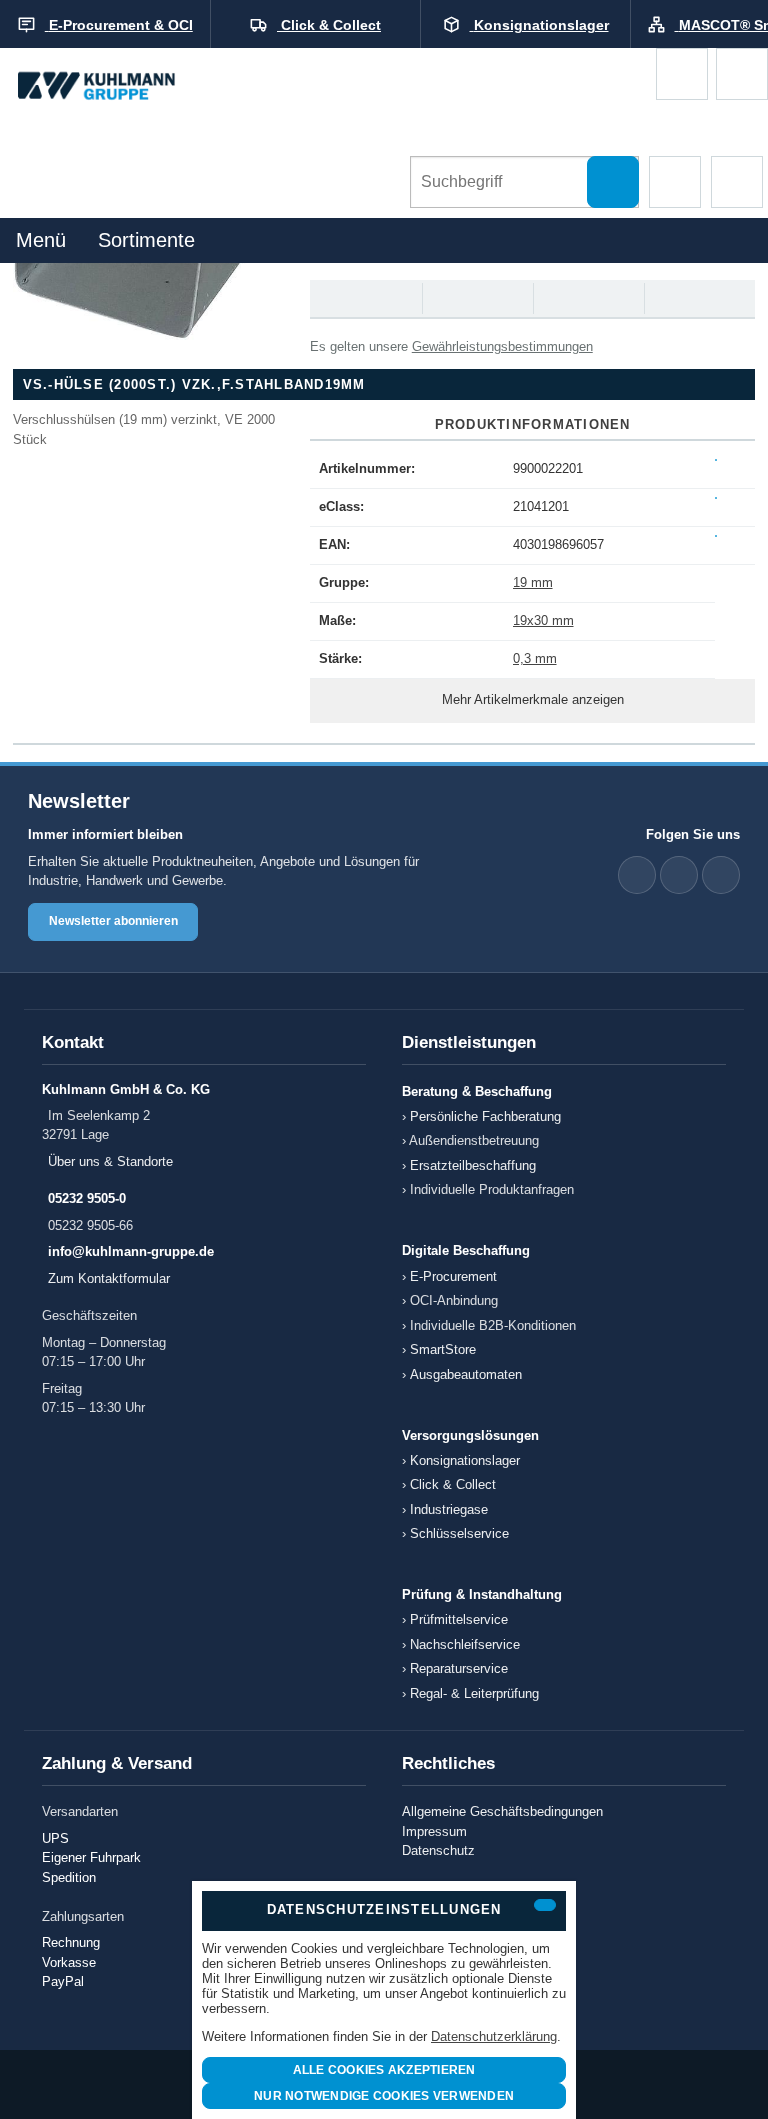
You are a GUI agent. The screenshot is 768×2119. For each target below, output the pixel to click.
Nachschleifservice (465, 1644)
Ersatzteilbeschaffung (473, 1165)
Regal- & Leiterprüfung (474, 1693)
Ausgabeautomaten (466, 1374)
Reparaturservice (459, 1668)
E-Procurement (453, 1276)
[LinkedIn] (637, 875)
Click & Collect (453, 1484)
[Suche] (613, 182)
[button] (675, 182)
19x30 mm (543, 620)
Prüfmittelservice (459, 1619)
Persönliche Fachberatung (485, 1116)
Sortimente (146, 240)
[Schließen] (545, 1905)
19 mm (533, 582)
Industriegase (449, 1509)
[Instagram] (721, 875)
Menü (41, 240)
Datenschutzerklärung (494, 2036)
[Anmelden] (742, 74)
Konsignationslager (465, 1460)
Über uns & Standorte (110, 1161)
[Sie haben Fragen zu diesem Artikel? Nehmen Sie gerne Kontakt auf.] (698, 298)
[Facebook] (679, 875)
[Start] (115, 87)
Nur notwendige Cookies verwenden (384, 2096)
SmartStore (443, 1349)
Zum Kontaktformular (109, 1278)
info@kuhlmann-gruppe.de (131, 1251)
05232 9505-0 (87, 1198)
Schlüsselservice (459, 1533)
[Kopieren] (716, 460)
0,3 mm (535, 658)
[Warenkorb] (682, 74)
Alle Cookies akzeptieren (384, 2070)
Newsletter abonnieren (113, 921)
